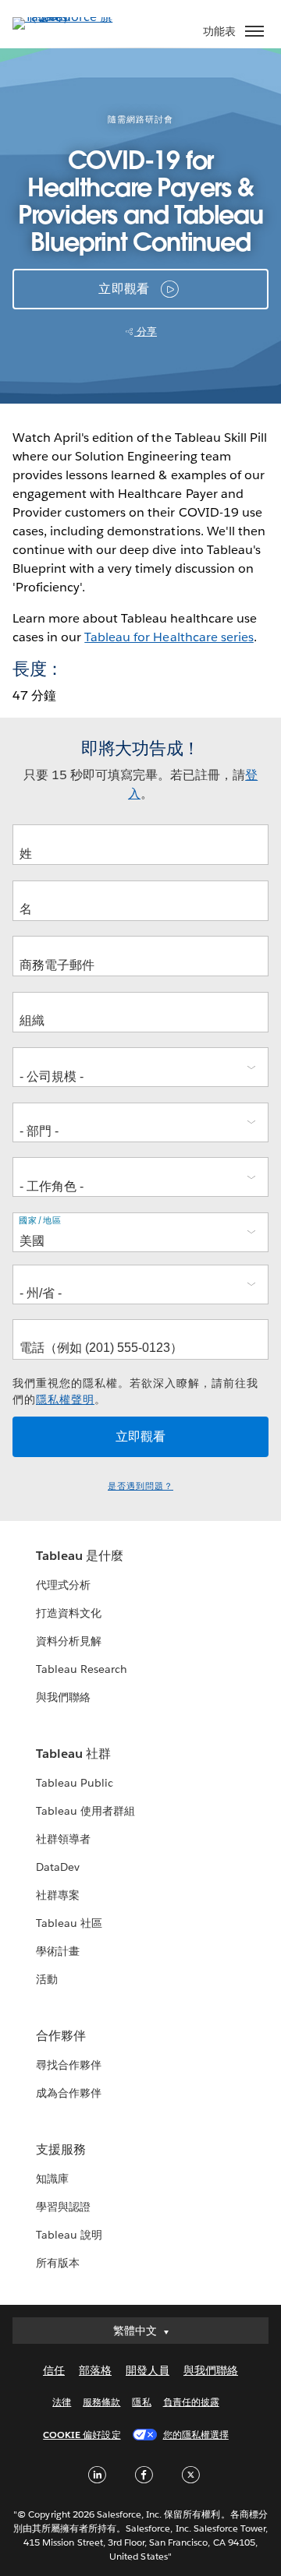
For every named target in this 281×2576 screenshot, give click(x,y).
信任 (54, 2370)
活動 (47, 1979)
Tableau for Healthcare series (169, 637)
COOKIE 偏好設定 (82, 2435)
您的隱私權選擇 (196, 2435)
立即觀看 (124, 289)
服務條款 (101, 2402)
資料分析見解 (69, 1641)
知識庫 (52, 2179)
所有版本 (58, 2263)
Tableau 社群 (73, 1754)
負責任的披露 (191, 2402)
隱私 (141, 2402)
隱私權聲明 (65, 1399)
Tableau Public (75, 1783)
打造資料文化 (69, 1613)
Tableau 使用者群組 (85, 1811)
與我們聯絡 (63, 1697)
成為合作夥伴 (69, 2093)
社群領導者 (63, 1839)
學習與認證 (63, 2207)
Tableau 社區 (69, 1923)
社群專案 (58, 1895)
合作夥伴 (61, 2036)
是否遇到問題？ (140, 1486)
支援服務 (61, 2149)
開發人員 (148, 2370)
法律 (62, 2402)
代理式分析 (63, 1585)
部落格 (95, 2370)
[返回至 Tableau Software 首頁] (67, 17)
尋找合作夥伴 (69, 2065)
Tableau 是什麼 (80, 1556)
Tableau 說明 (69, 2235)
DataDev (58, 1867)
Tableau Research (82, 1669)
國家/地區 (40, 1221)
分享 (146, 332)
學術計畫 (58, 1951)
